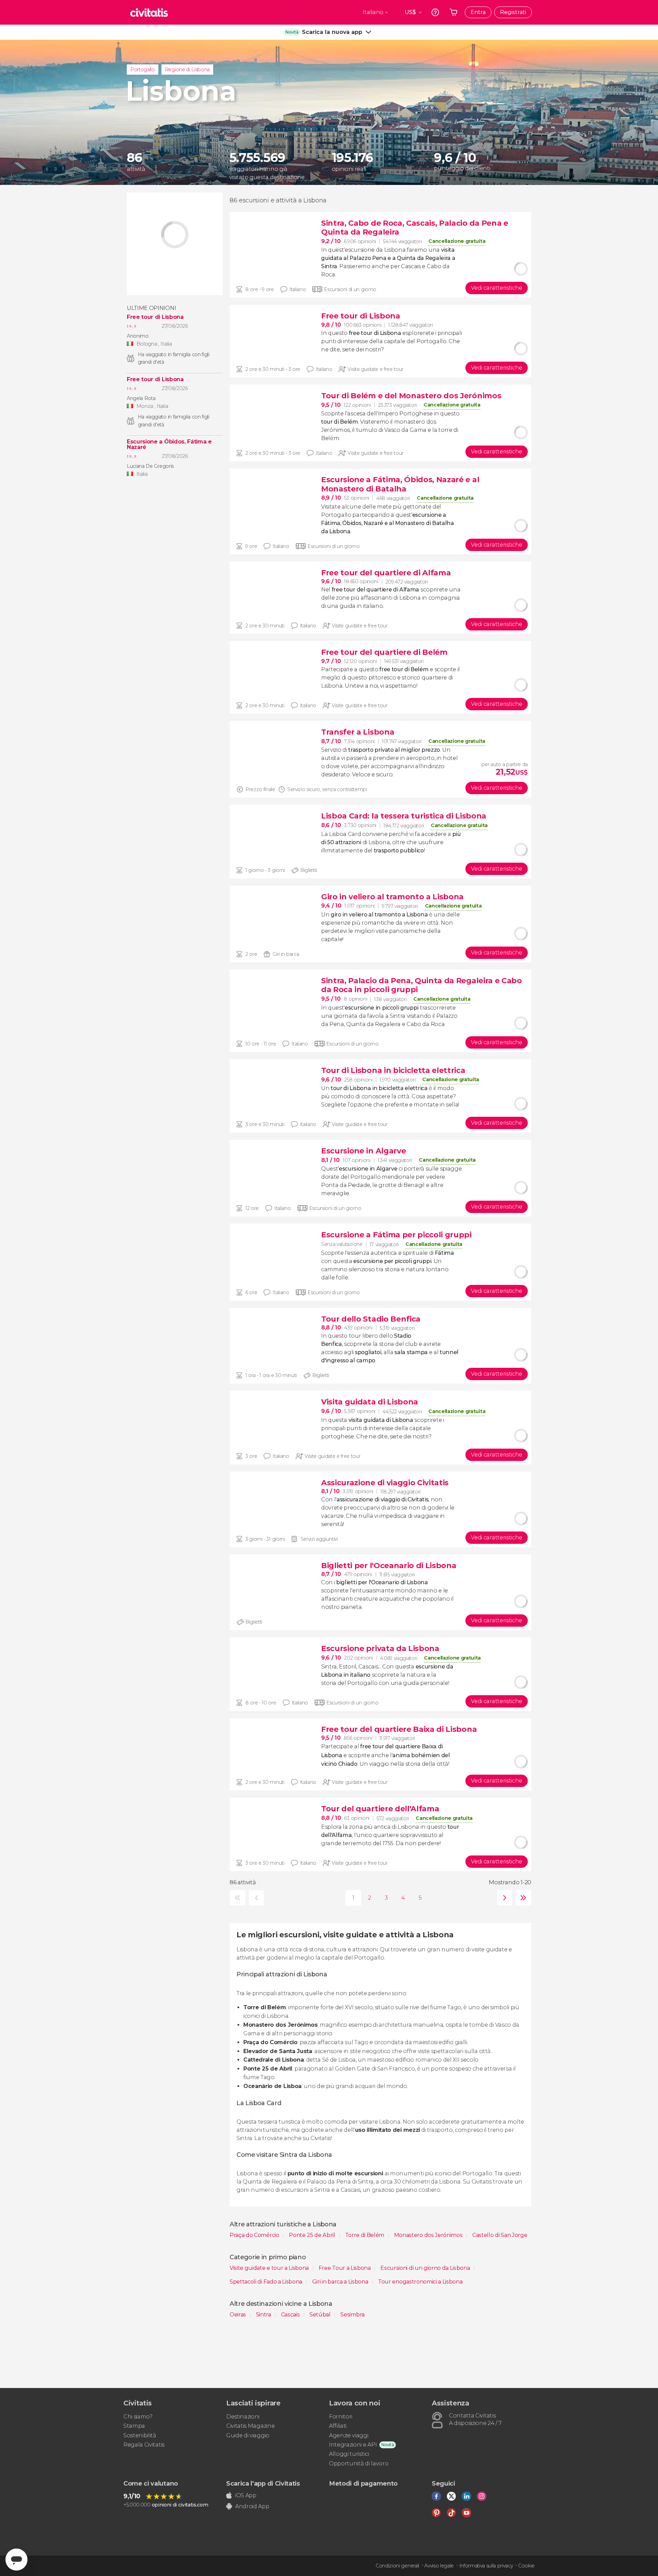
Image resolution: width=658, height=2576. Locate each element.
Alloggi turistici (349, 2454)
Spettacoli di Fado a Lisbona (267, 2282)
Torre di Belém (365, 2235)
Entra (478, 12)
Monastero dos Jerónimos (429, 2235)
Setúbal (321, 2315)
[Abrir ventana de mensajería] (16, 2560)
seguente (503, 1898)
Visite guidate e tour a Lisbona (270, 2268)
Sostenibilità (140, 2435)
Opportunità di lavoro (359, 2464)
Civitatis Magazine (250, 2426)
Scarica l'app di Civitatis (263, 2484)
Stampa (134, 2426)
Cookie (526, 2566)
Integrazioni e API (353, 2445)
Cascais (291, 2315)
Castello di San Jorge (500, 2235)
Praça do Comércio (255, 2235)
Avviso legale (439, 2566)
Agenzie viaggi (349, 2435)
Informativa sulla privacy (486, 2566)
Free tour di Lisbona (155, 317)
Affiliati (338, 2426)
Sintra (264, 2315)
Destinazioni (243, 2417)
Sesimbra (352, 2315)
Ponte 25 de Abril (313, 2235)
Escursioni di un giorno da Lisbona (426, 2268)
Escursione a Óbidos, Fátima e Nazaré (169, 445)
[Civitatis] (149, 12)
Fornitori (341, 2417)
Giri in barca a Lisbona (341, 2282)
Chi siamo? (138, 2417)
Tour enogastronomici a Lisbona (420, 2282)
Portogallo (143, 70)
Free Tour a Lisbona (345, 2268)
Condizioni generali (397, 2566)
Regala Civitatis (144, 2445)
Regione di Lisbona (187, 70)
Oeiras (239, 2315)
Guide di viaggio (248, 2435)
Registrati (513, 12)
